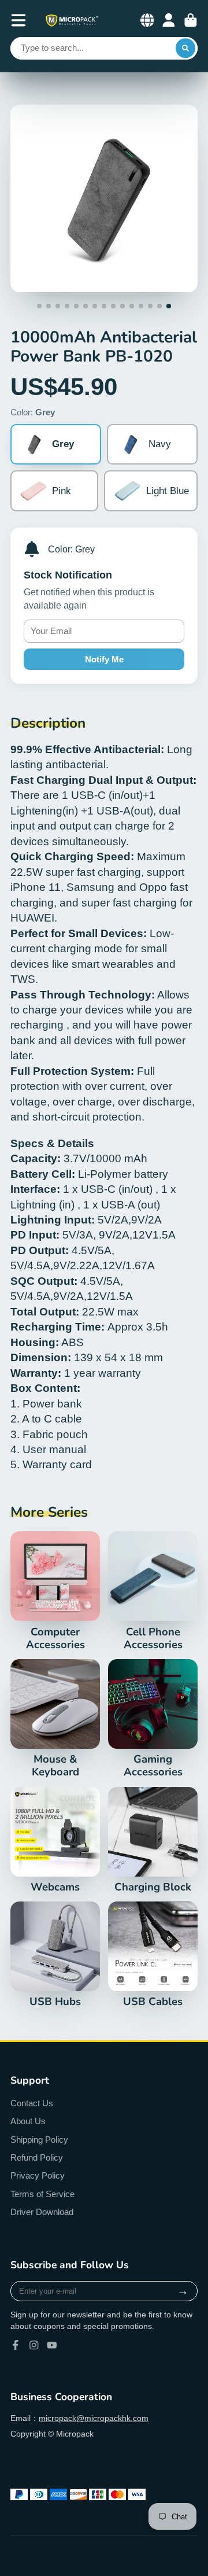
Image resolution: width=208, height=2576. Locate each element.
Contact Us (32, 2103)
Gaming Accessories (153, 1719)
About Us (28, 2121)
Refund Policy (37, 2157)
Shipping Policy (39, 2140)
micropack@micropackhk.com (94, 2418)
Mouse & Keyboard (55, 1719)
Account (169, 20)
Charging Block (153, 1840)
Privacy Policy (38, 2175)
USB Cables (153, 1955)
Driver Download (42, 2212)
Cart (191, 20)
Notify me (104, 659)
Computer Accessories (55, 1591)
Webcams (55, 1840)
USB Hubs (55, 1955)
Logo (72, 21)
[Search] (185, 49)
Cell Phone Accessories (153, 1591)
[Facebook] (16, 2345)
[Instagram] (34, 2345)
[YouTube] (52, 2345)
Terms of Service (42, 2194)
